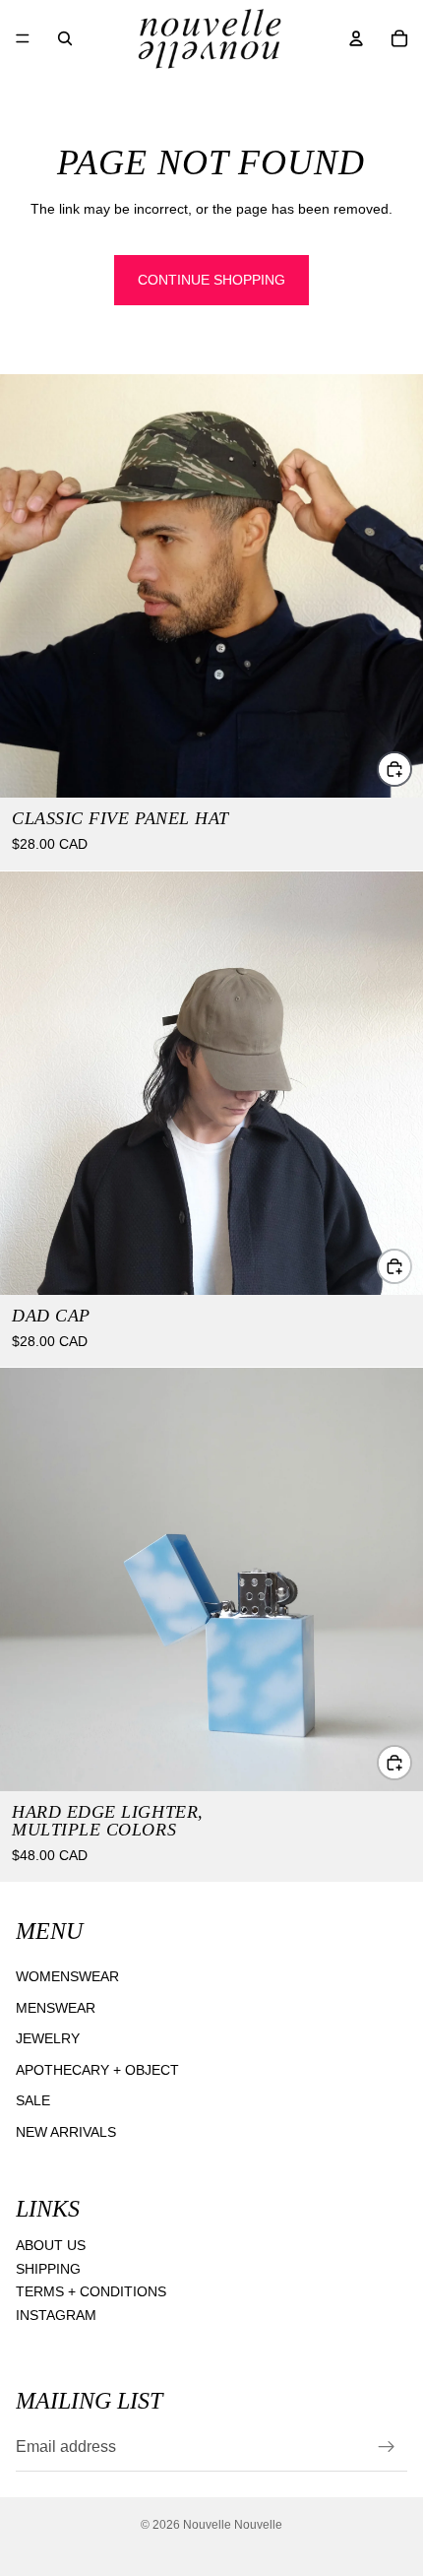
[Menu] (23, 38)
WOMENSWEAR (67, 1976)
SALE (33, 2100)
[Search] (65, 38)
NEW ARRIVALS (66, 2132)
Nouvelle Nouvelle (233, 2525)
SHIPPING (48, 2269)
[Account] (356, 38)
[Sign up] (387, 2447)
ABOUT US (51, 2245)
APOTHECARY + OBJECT (97, 2070)
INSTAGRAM (56, 2315)
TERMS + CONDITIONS (91, 2291)
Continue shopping (211, 280)
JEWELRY (48, 2038)
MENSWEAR (56, 2008)
